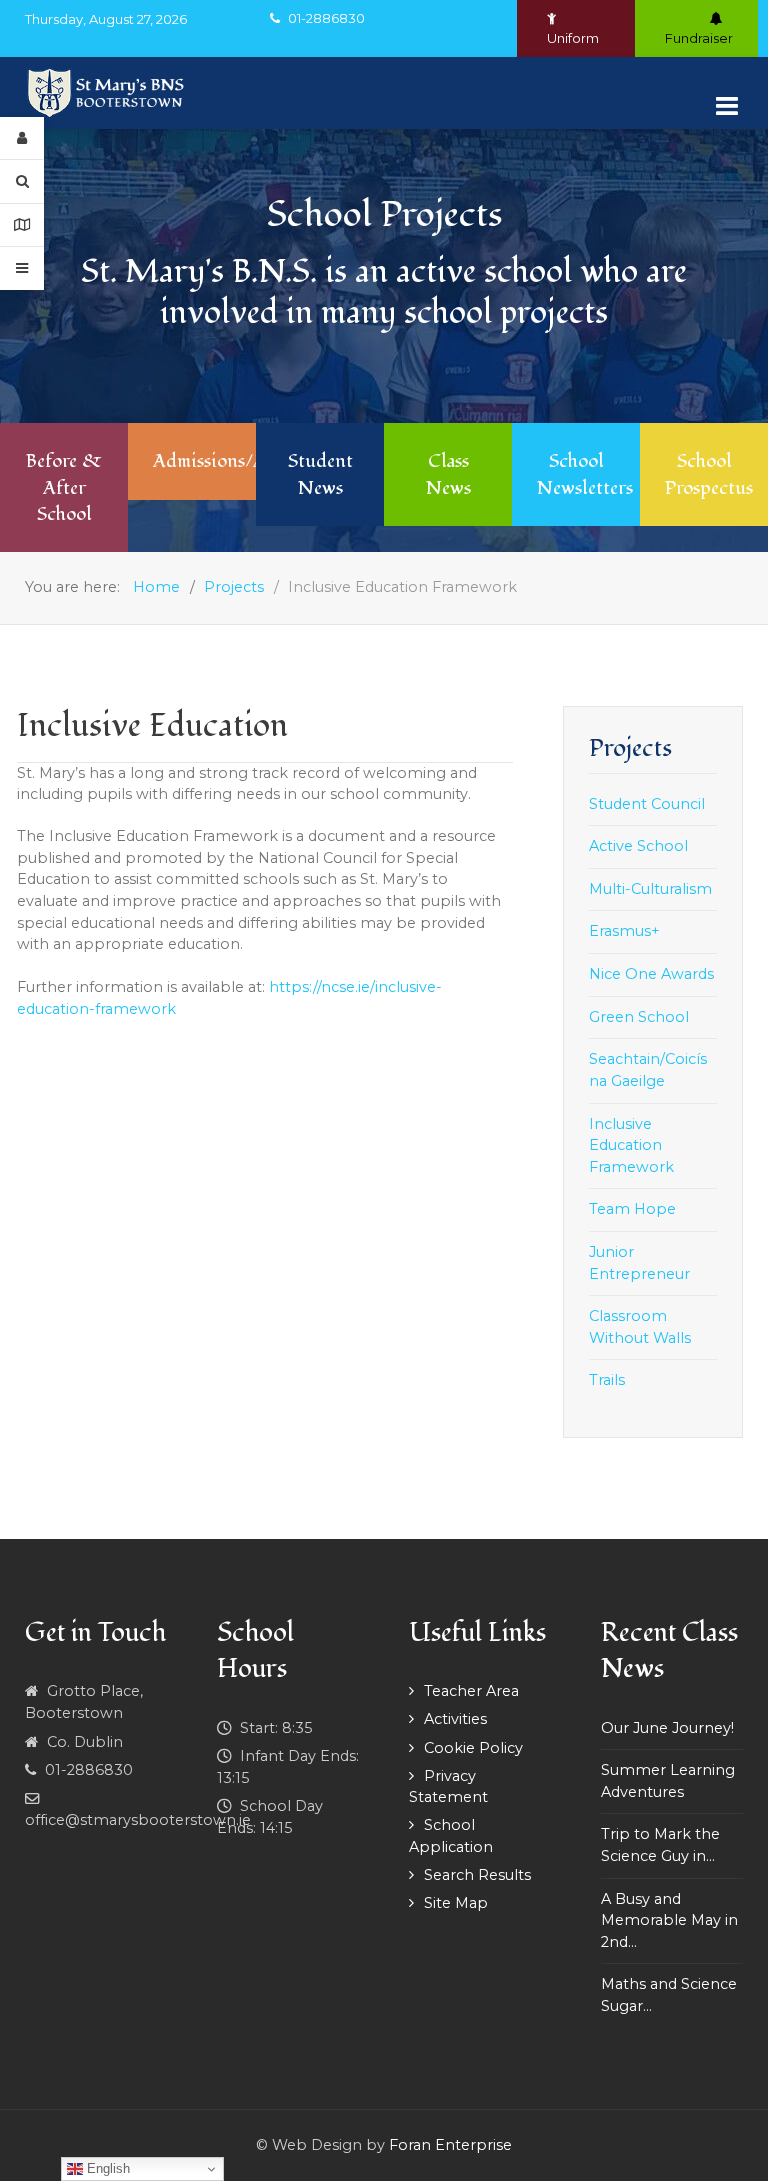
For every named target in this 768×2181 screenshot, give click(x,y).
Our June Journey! (667, 1728)
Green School (639, 1017)
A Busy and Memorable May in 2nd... (669, 1920)
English (106, 2168)
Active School (638, 846)
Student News (320, 474)
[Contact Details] (22, 225)
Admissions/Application (252, 461)
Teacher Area (471, 1691)
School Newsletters (585, 474)
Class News (448, 474)
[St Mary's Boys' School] (107, 93)
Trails (607, 1380)
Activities (455, 1719)
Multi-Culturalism (650, 889)
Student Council (647, 804)
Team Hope (632, 1209)
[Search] (22, 181)
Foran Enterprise (450, 2145)
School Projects (384, 214)
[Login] (22, 138)
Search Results (477, 1875)
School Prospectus (709, 474)
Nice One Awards (651, 974)
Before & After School (64, 487)
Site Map (456, 1903)
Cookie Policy (473, 1748)
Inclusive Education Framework (631, 1145)
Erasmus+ (624, 931)
